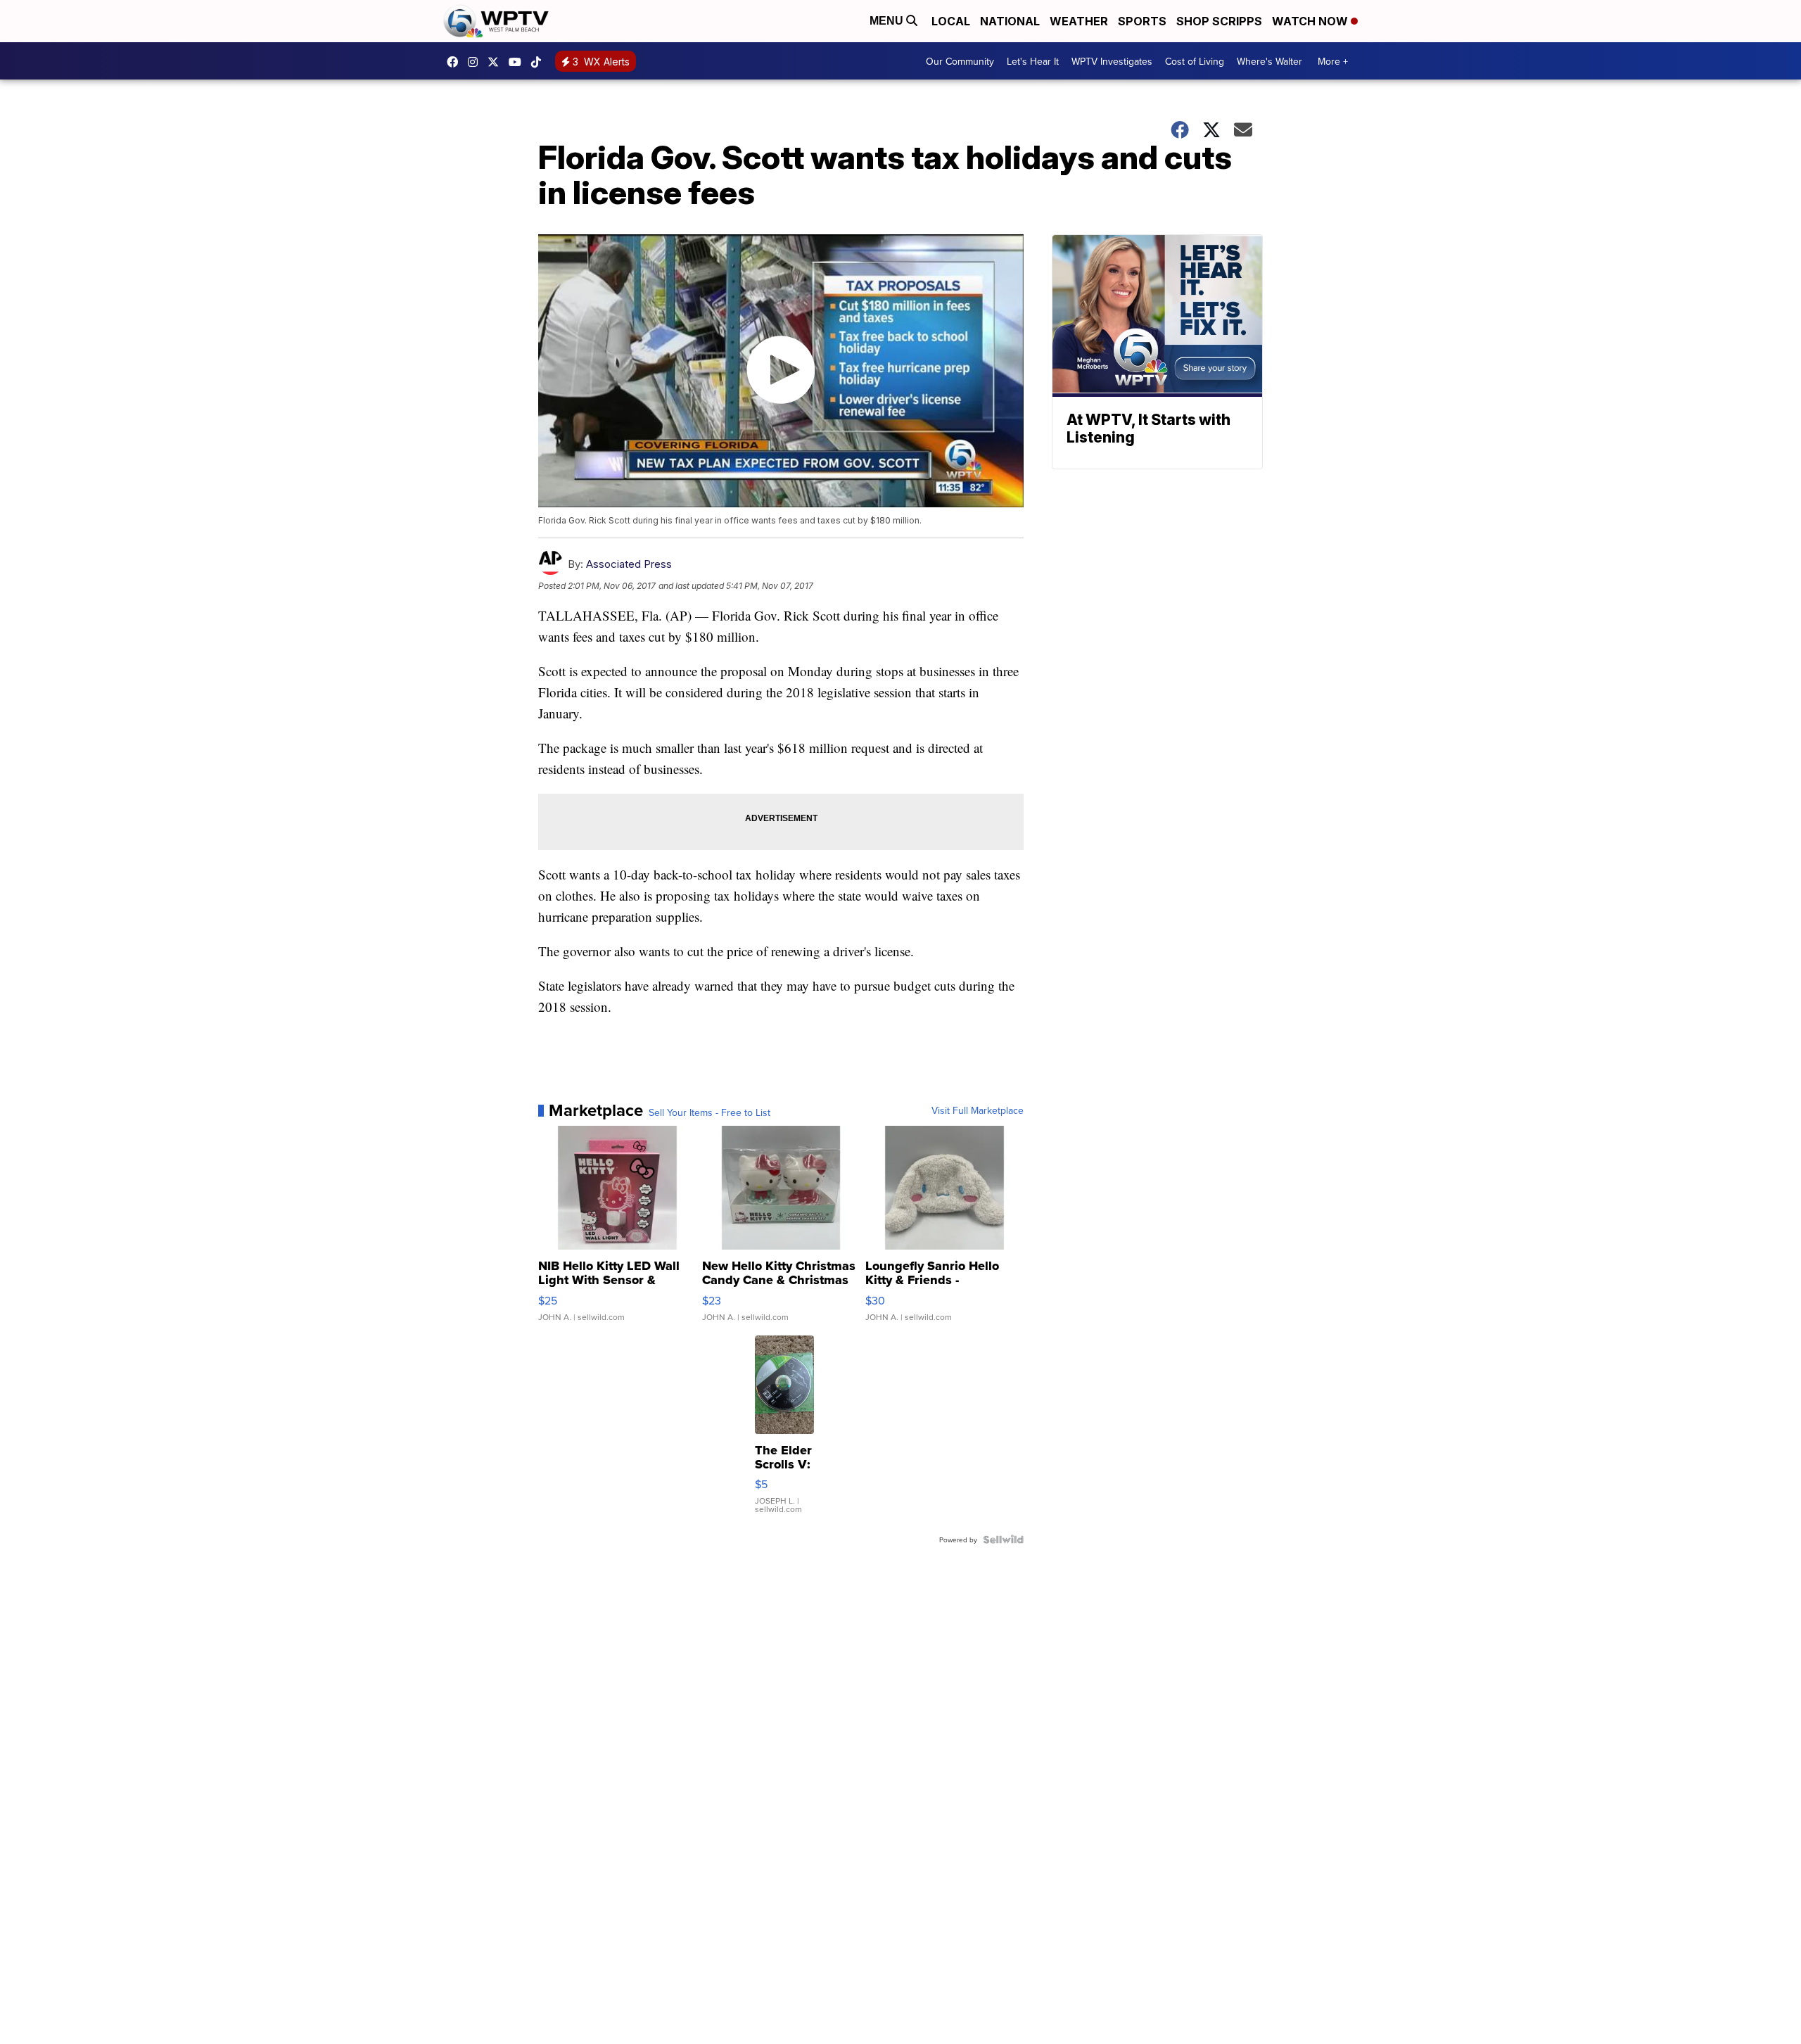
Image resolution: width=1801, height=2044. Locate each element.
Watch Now (1311, 21)
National (1010, 21)
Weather (1079, 21)
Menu (888, 21)
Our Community (960, 61)
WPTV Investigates (1112, 61)
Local (951, 21)
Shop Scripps (1219, 21)
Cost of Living (1195, 61)
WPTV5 (456, 62)
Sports (1142, 21)
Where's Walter (1269, 61)
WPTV (497, 62)
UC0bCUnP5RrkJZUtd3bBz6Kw (518, 62)
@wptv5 (540, 62)
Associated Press (629, 564)
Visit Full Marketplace (978, 1110)
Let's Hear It (1033, 61)
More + (1333, 61)
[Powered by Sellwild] (1003, 1540)
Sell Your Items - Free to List (709, 1112)
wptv (476, 62)
